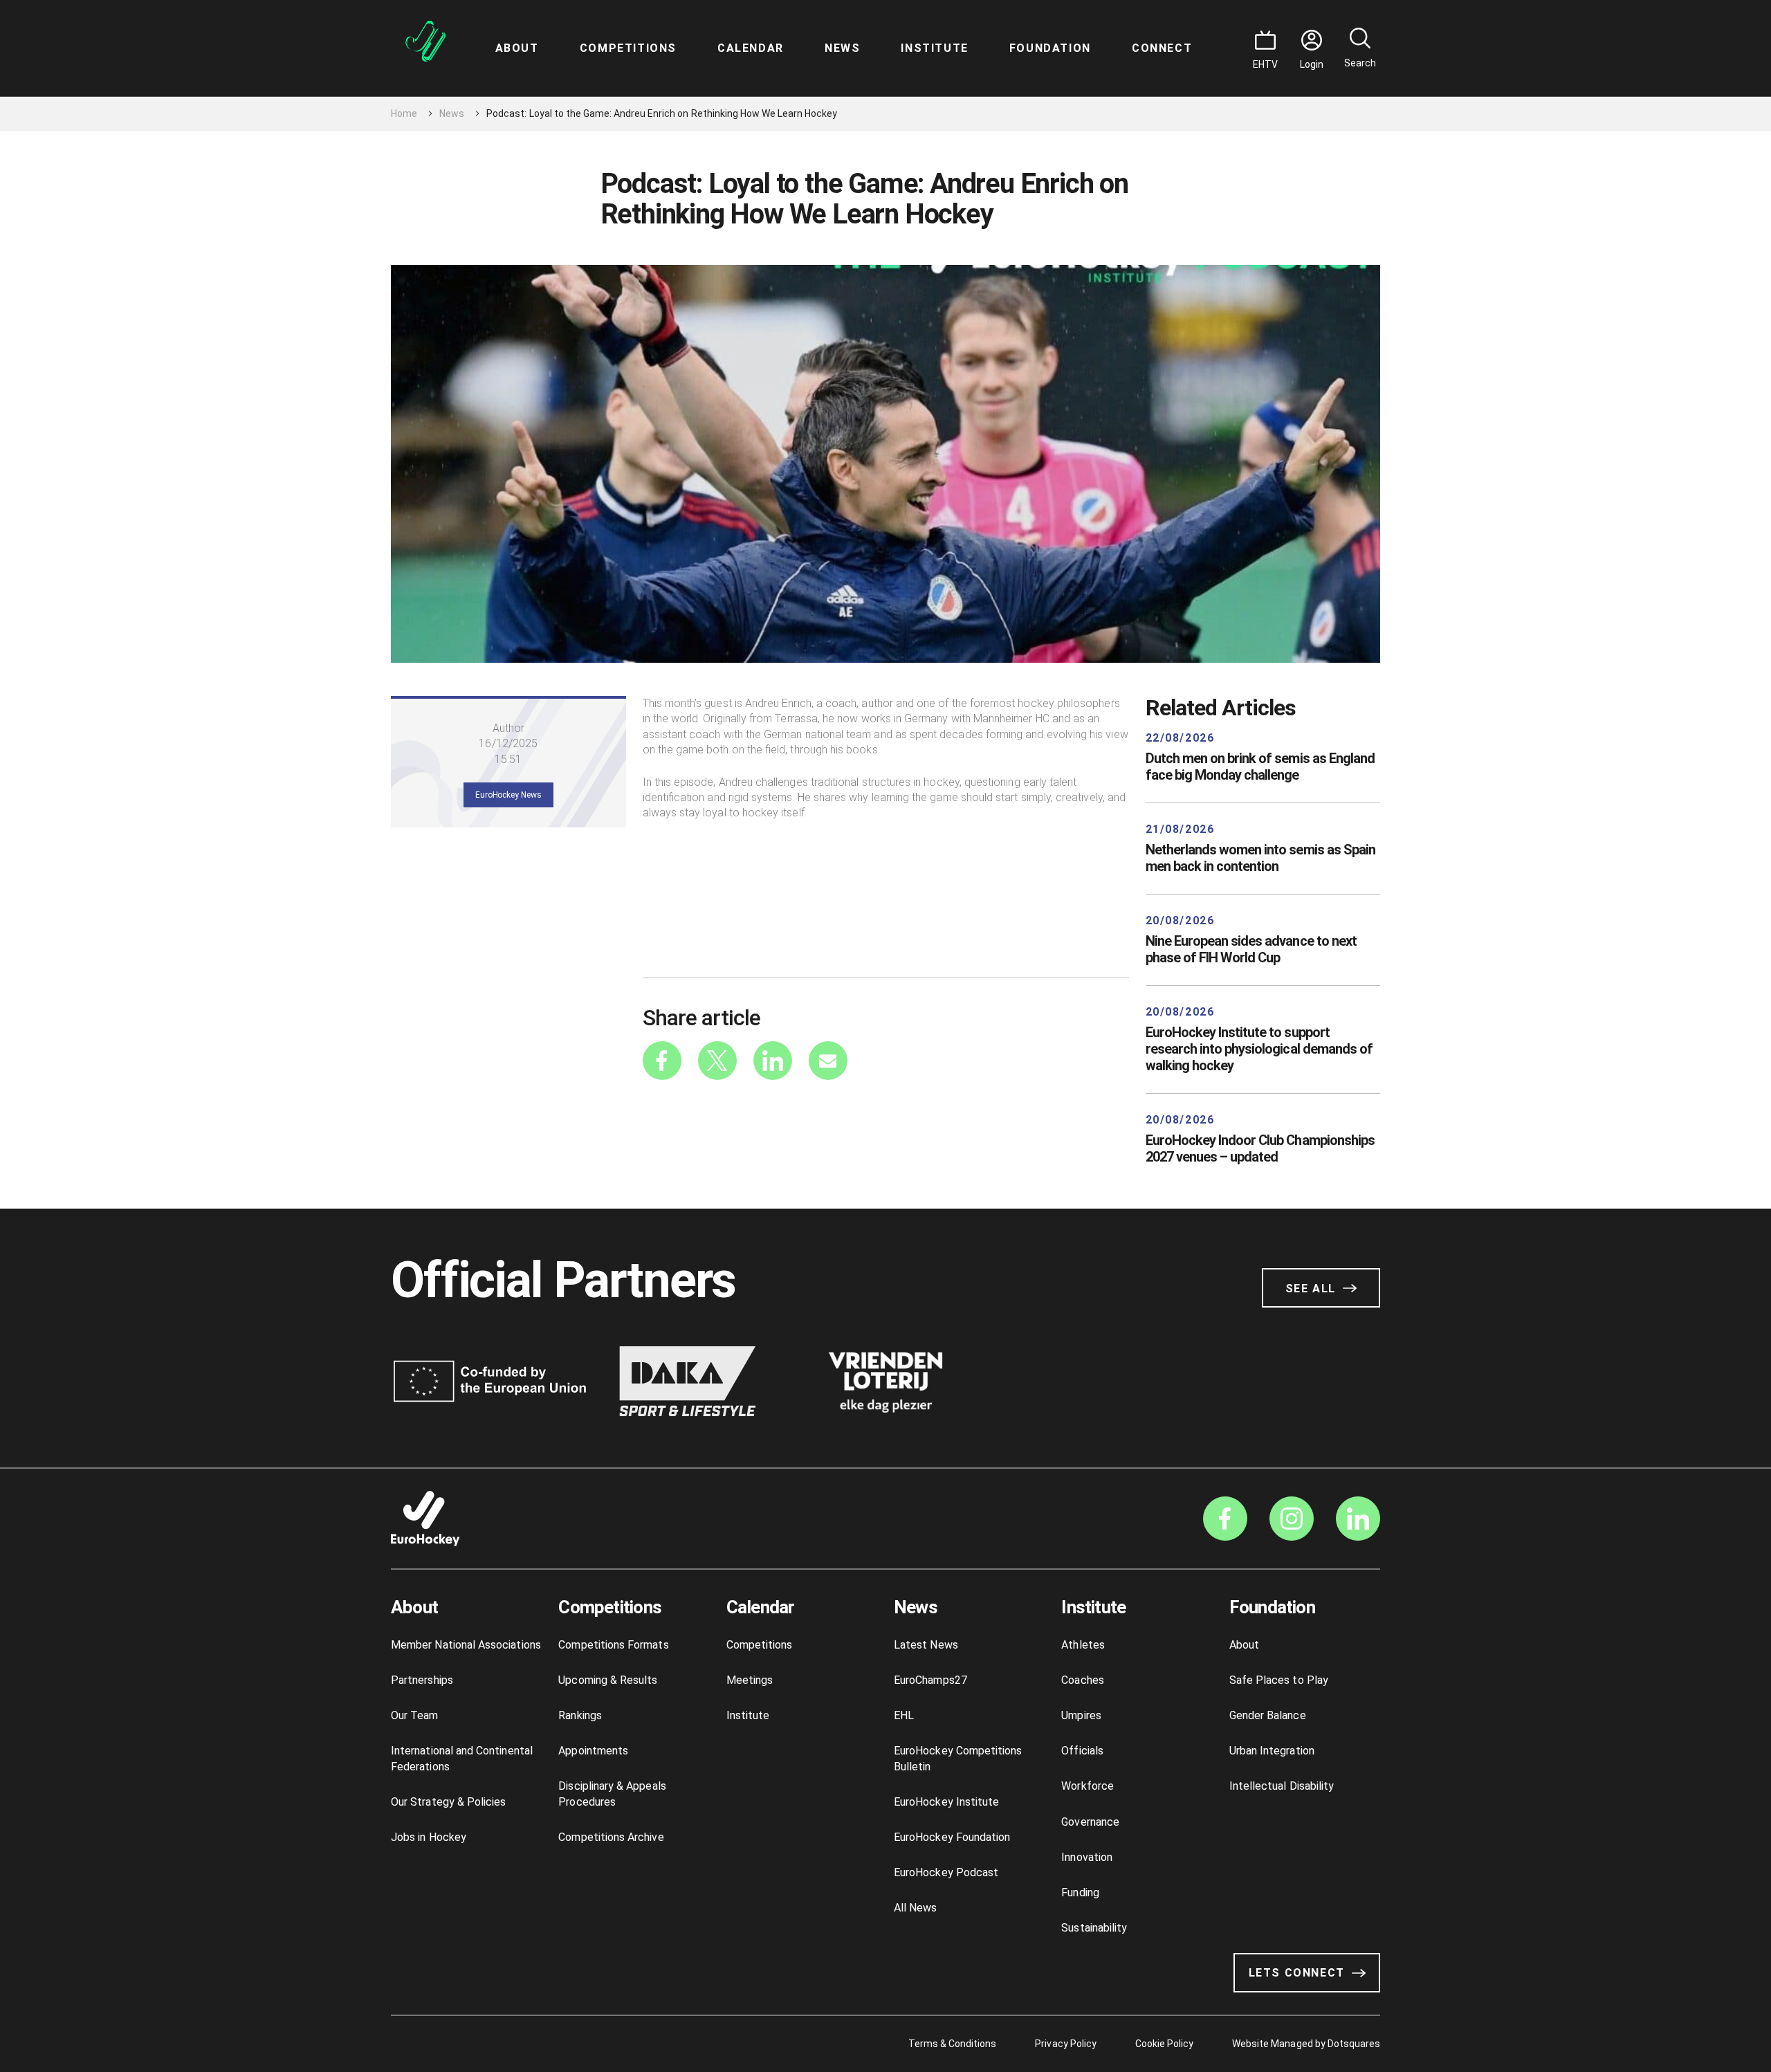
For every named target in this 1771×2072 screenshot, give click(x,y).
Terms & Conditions (953, 2044)
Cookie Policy (1164, 2044)
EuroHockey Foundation (952, 1837)
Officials (1082, 1751)
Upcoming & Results (608, 1680)
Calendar (751, 48)
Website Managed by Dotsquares (1306, 2044)
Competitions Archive (611, 1837)
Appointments (593, 1751)
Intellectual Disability (1282, 1786)
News (842, 48)
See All (1311, 1289)
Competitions (628, 48)
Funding (1080, 1892)
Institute (934, 48)
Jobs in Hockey (429, 1837)
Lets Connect (1297, 1973)
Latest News (926, 1645)
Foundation (1050, 48)
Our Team (415, 1715)
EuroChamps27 (930, 1680)
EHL (904, 1715)
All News (916, 1908)
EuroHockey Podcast (946, 1872)
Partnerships (422, 1680)
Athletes (1083, 1645)
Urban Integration (1272, 1751)
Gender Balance (1268, 1715)
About (517, 48)
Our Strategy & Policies (448, 1802)
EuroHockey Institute (946, 1802)
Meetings (750, 1680)
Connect (1162, 48)
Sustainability (1094, 1928)
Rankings (580, 1715)
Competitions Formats (613, 1645)
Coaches (1082, 1680)
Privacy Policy (1065, 2044)
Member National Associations (466, 1645)
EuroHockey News (508, 795)
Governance (1090, 1822)
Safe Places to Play (1279, 1680)
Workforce (1088, 1786)
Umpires (1081, 1715)
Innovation (1087, 1857)
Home (404, 113)
